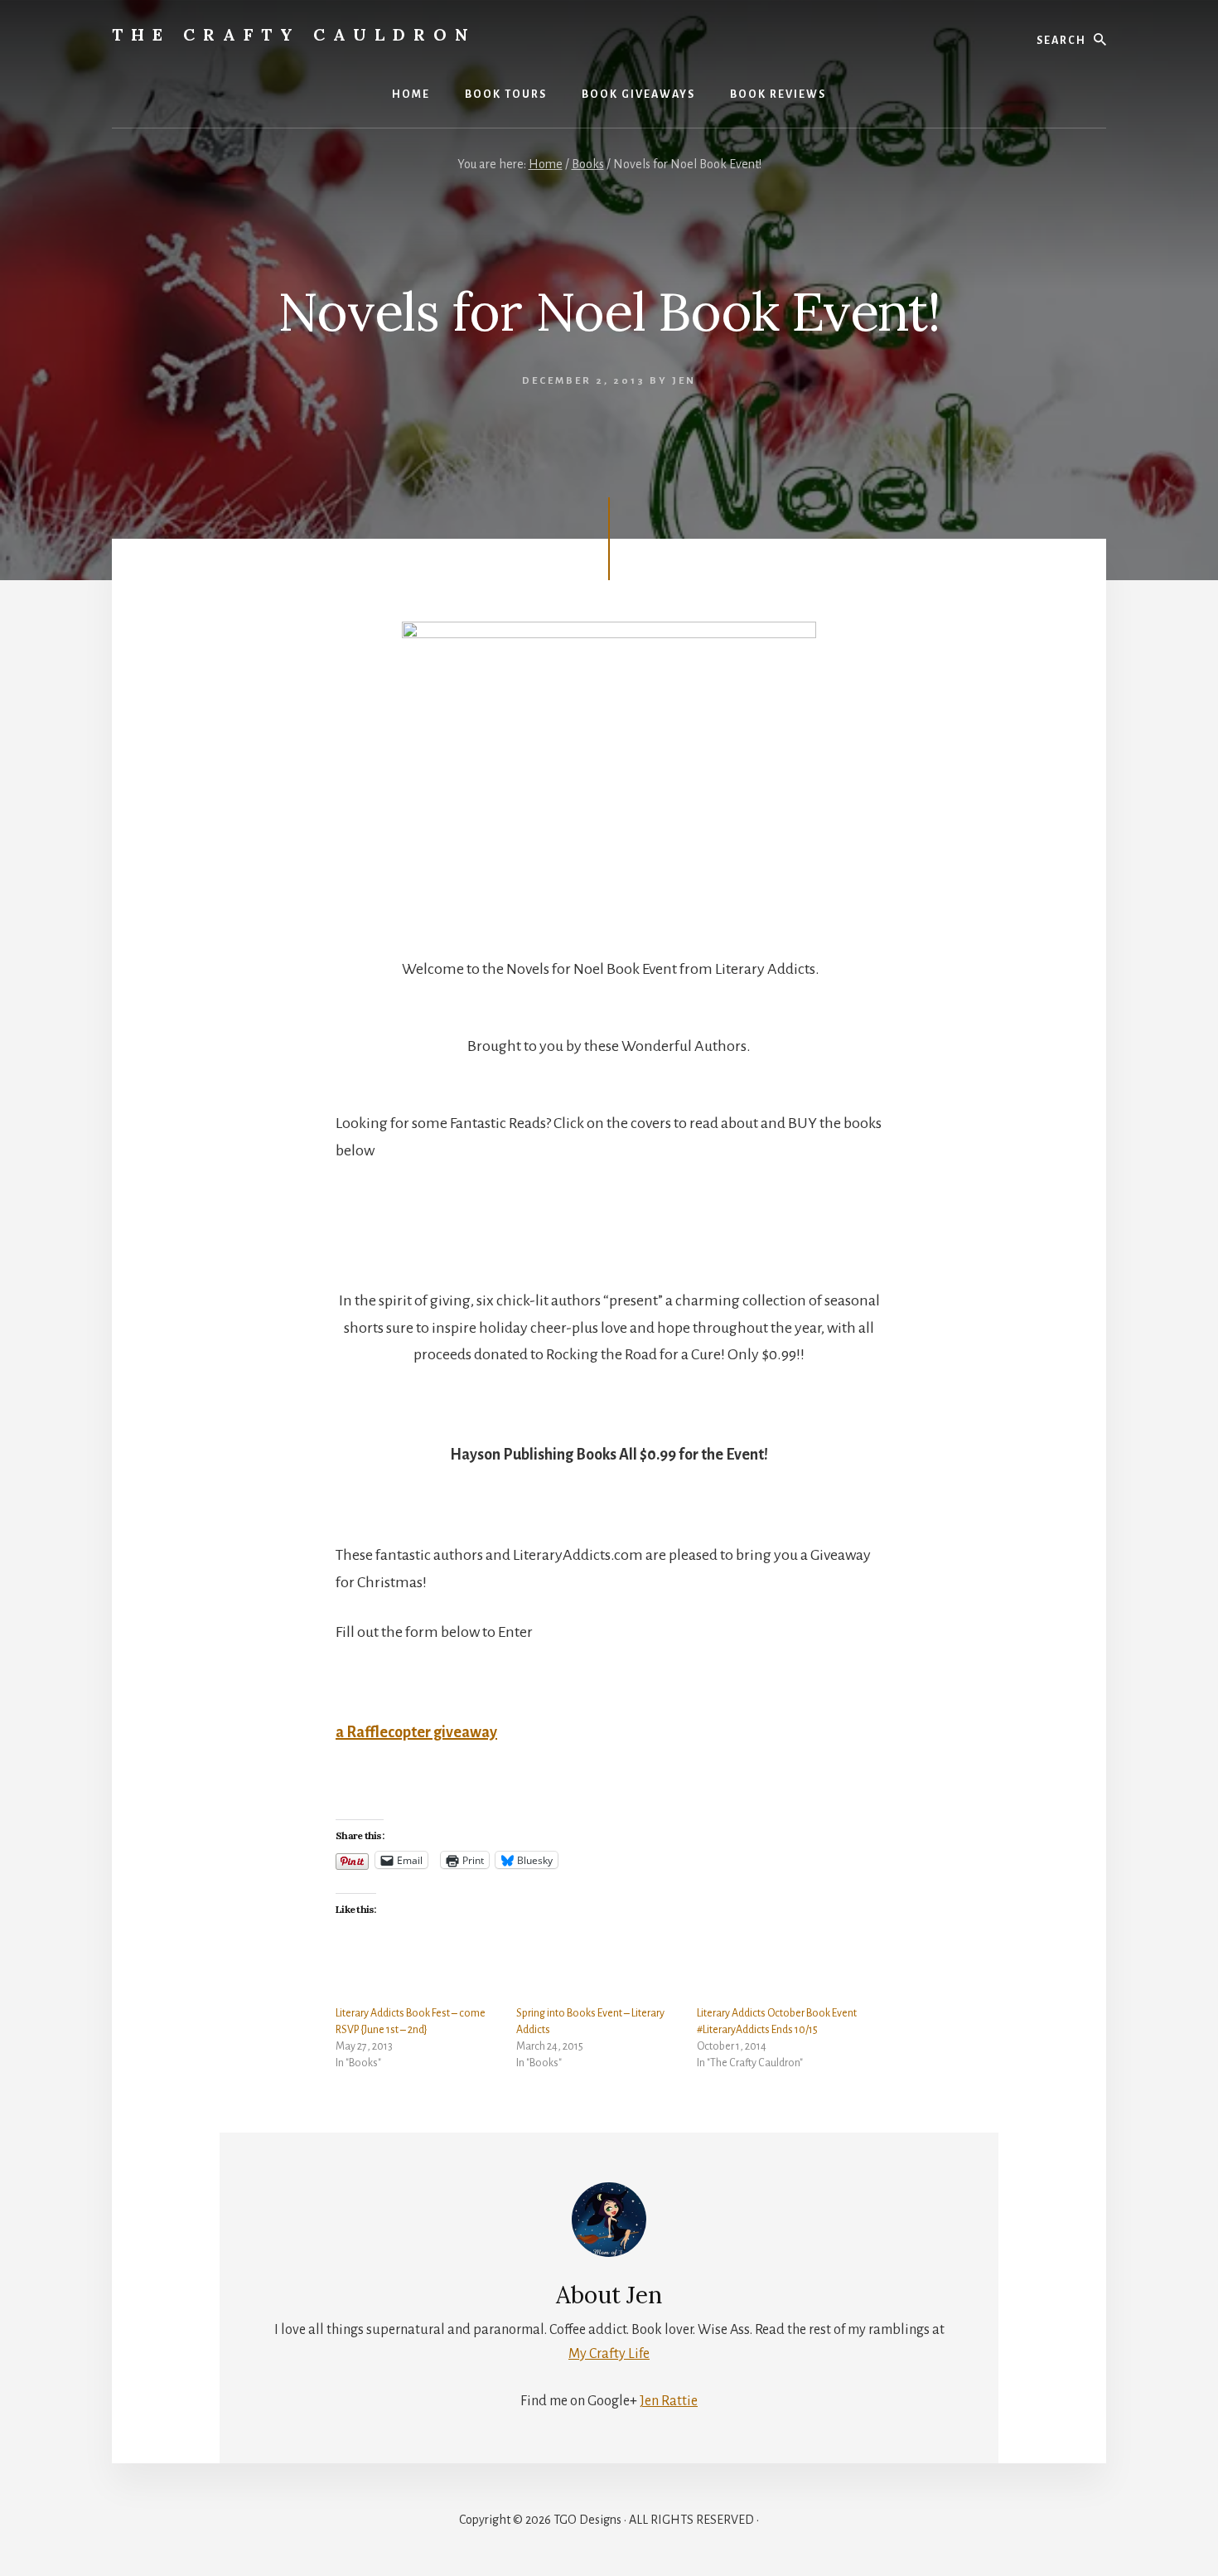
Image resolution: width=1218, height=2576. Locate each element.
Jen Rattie (669, 2401)
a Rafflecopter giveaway (416, 1732)
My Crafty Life (609, 2354)
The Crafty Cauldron (294, 34)
